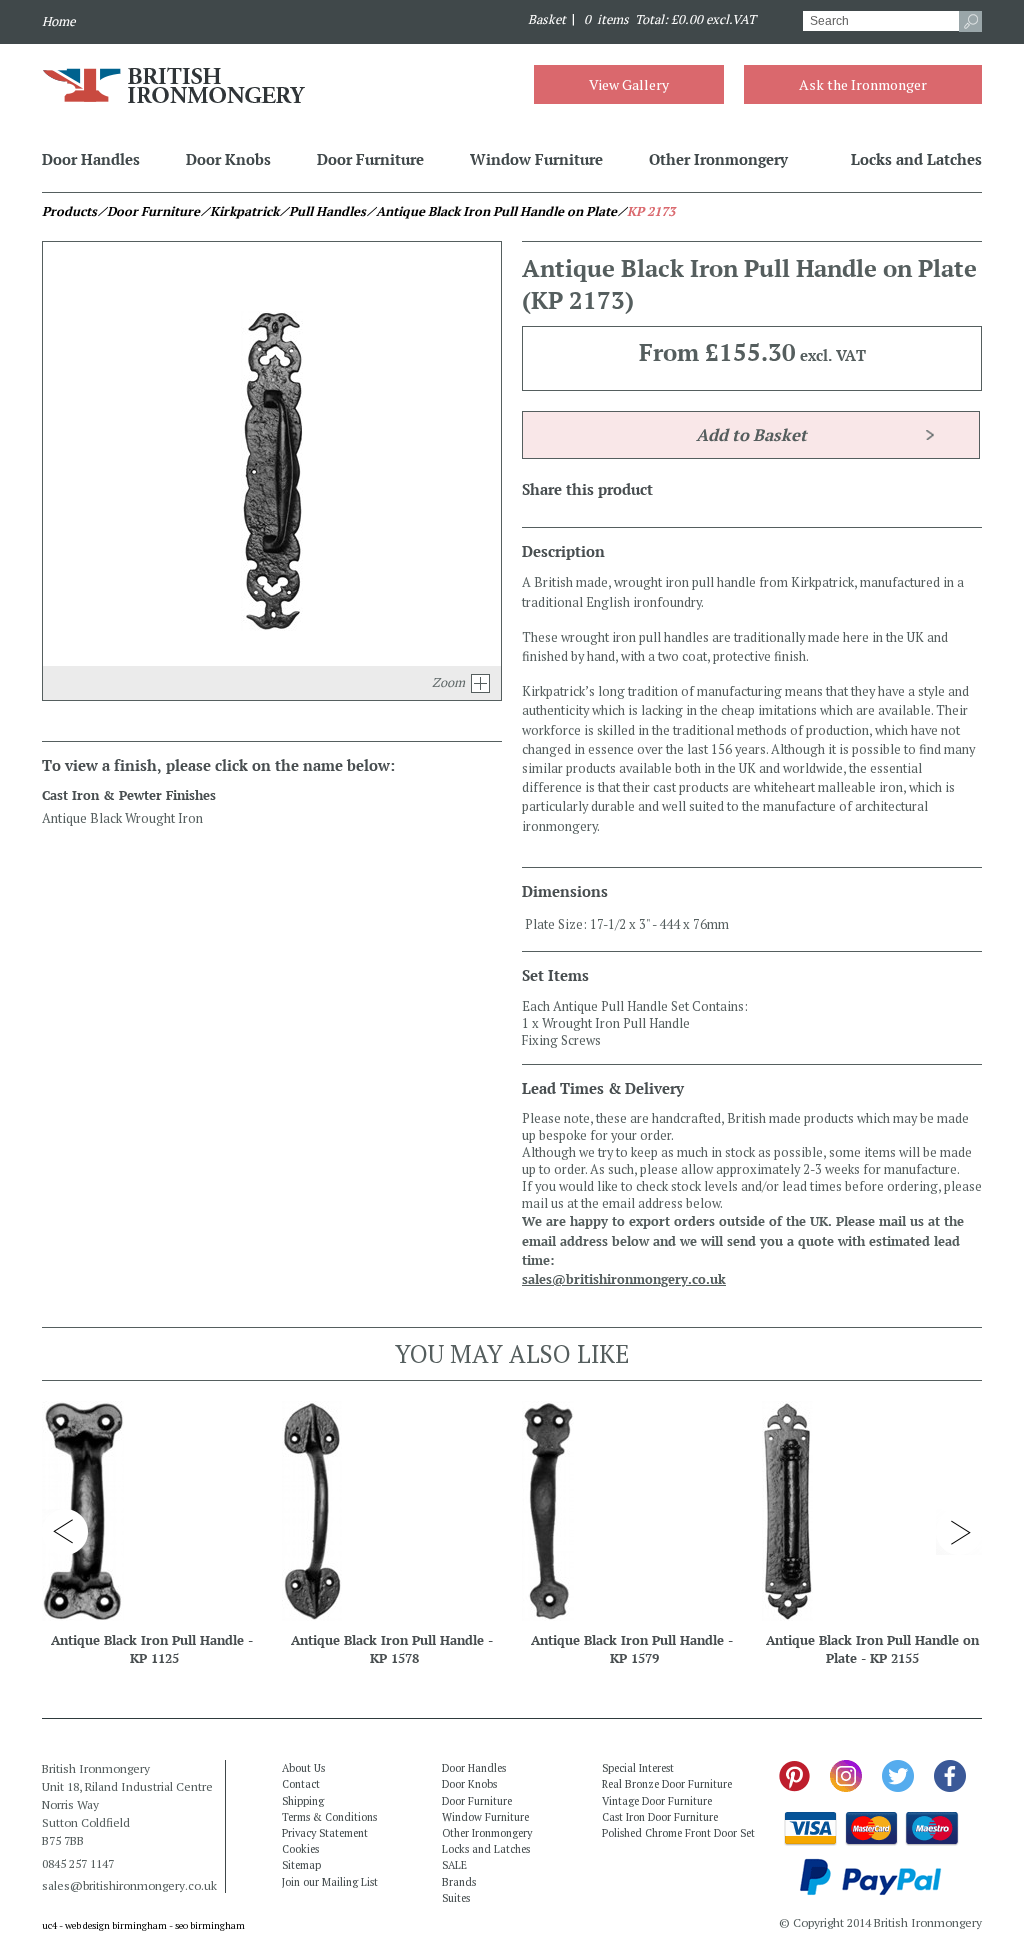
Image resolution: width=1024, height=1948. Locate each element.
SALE (454, 1865)
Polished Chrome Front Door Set (678, 1833)
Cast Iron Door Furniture (660, 1817)
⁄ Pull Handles (322, 211)
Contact (301, 1784)
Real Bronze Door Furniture (667, 1784)
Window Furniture (536, 159)
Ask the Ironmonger (863, 84)
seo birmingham (210, 1925)
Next (959, 1532)
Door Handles (91, 159)
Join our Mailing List (330, 1882)
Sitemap (301, 1865)
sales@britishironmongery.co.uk (624, 1279)
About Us (303, 1768)
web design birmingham (116, 1925)
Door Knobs (228, 159)
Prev (65, 1532)
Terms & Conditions (329, 1817)
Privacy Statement (325, 1833)
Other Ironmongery (718, 159)
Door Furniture (370, 159)
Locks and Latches (916, 159)
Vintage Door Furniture (657, 1801)
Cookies (300, 1849)
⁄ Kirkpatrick (239, 211)
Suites (456, 1898)
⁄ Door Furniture (148, 211)
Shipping (303, 1801)
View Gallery (629, 84)
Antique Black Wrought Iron (122, 818)
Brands (459, 1882)
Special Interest (638, 1768)
